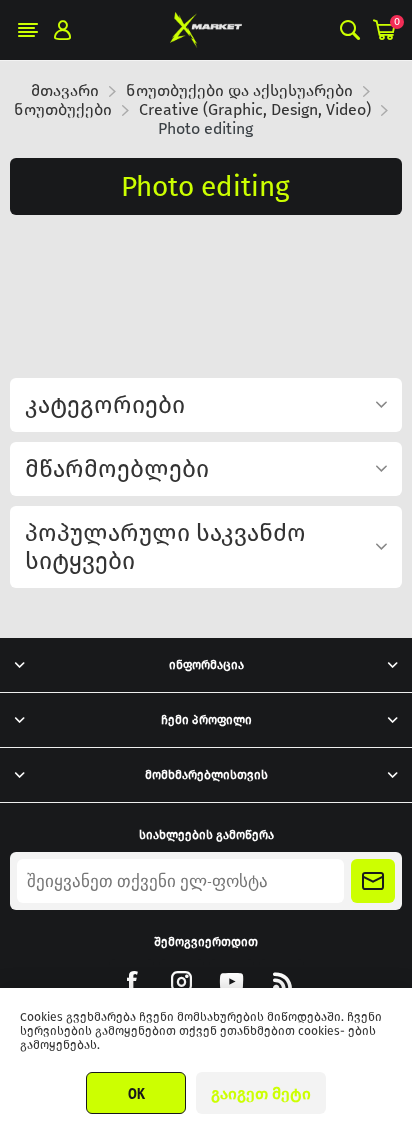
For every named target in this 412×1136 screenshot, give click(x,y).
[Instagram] (181, 981)
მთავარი (65, 90)
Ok (136, 1093)
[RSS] (281, 981)
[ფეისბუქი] (131, 981)
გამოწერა (373, 881)
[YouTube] (231, 981)
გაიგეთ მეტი (261, 1093)
